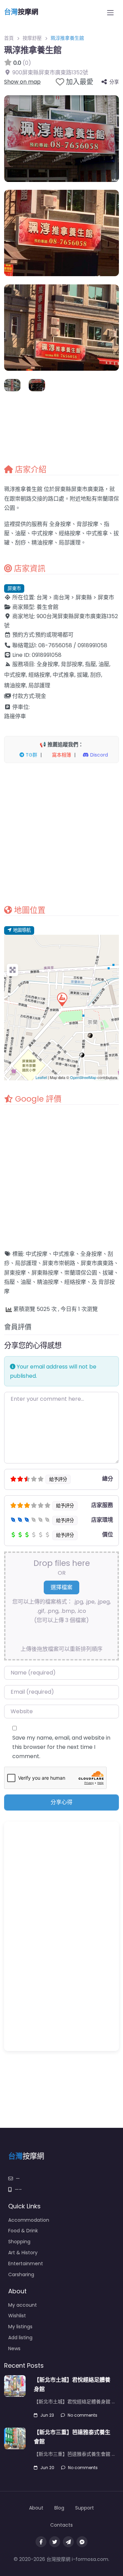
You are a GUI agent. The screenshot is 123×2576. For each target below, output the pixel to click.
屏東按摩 (15, 1273)
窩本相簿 (61, 755)
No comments (83, 2415)
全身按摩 (91, 1254)
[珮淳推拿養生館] (62, 999)
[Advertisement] (61, 834)
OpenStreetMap (83, 1077)
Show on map (22, 82)
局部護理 (26, 1263)
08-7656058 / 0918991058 (73, 645)
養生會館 (47, 607)
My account (23, 2305)
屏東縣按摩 (45, 1273)
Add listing (20, 2338)
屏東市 (14, 588)
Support (85, 2508)
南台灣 (61, 597)
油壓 (26, 1282)
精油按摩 (48, 1282)
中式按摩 (37, 1254)
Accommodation (29, 2220)
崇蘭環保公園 (81, 1273)
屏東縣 (84, 597)
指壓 (10, 1282)
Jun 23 (47, 2415)
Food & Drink (23, 2231)
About (36, 2508)
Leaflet (41, 1077)
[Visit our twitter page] (55, 2542)
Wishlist (17, 2316)
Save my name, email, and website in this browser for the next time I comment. (61, 1747)
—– (18, 2189)
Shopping (19, 2242)
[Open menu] (110, 13)
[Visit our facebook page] (41, 2542)
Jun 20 (47, 2468)
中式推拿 (64, 1254)
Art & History (23, 2253)
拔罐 (108, 1273)
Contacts (61, 2525)
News (14, 2348)
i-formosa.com (90, 2559)
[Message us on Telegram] (68, 2542)
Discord (98, 755)
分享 (114, 82)
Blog (59, 2508)
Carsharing (21, 2274)
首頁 (9, 38)
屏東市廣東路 (97, 1263)
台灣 (42, 597)
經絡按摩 (75, 1282)
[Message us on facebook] (82, 2542)
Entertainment (26, 2264)
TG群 (31, 755)
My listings (20, 2327)
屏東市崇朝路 (59, 1263)
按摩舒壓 (32, 38)
